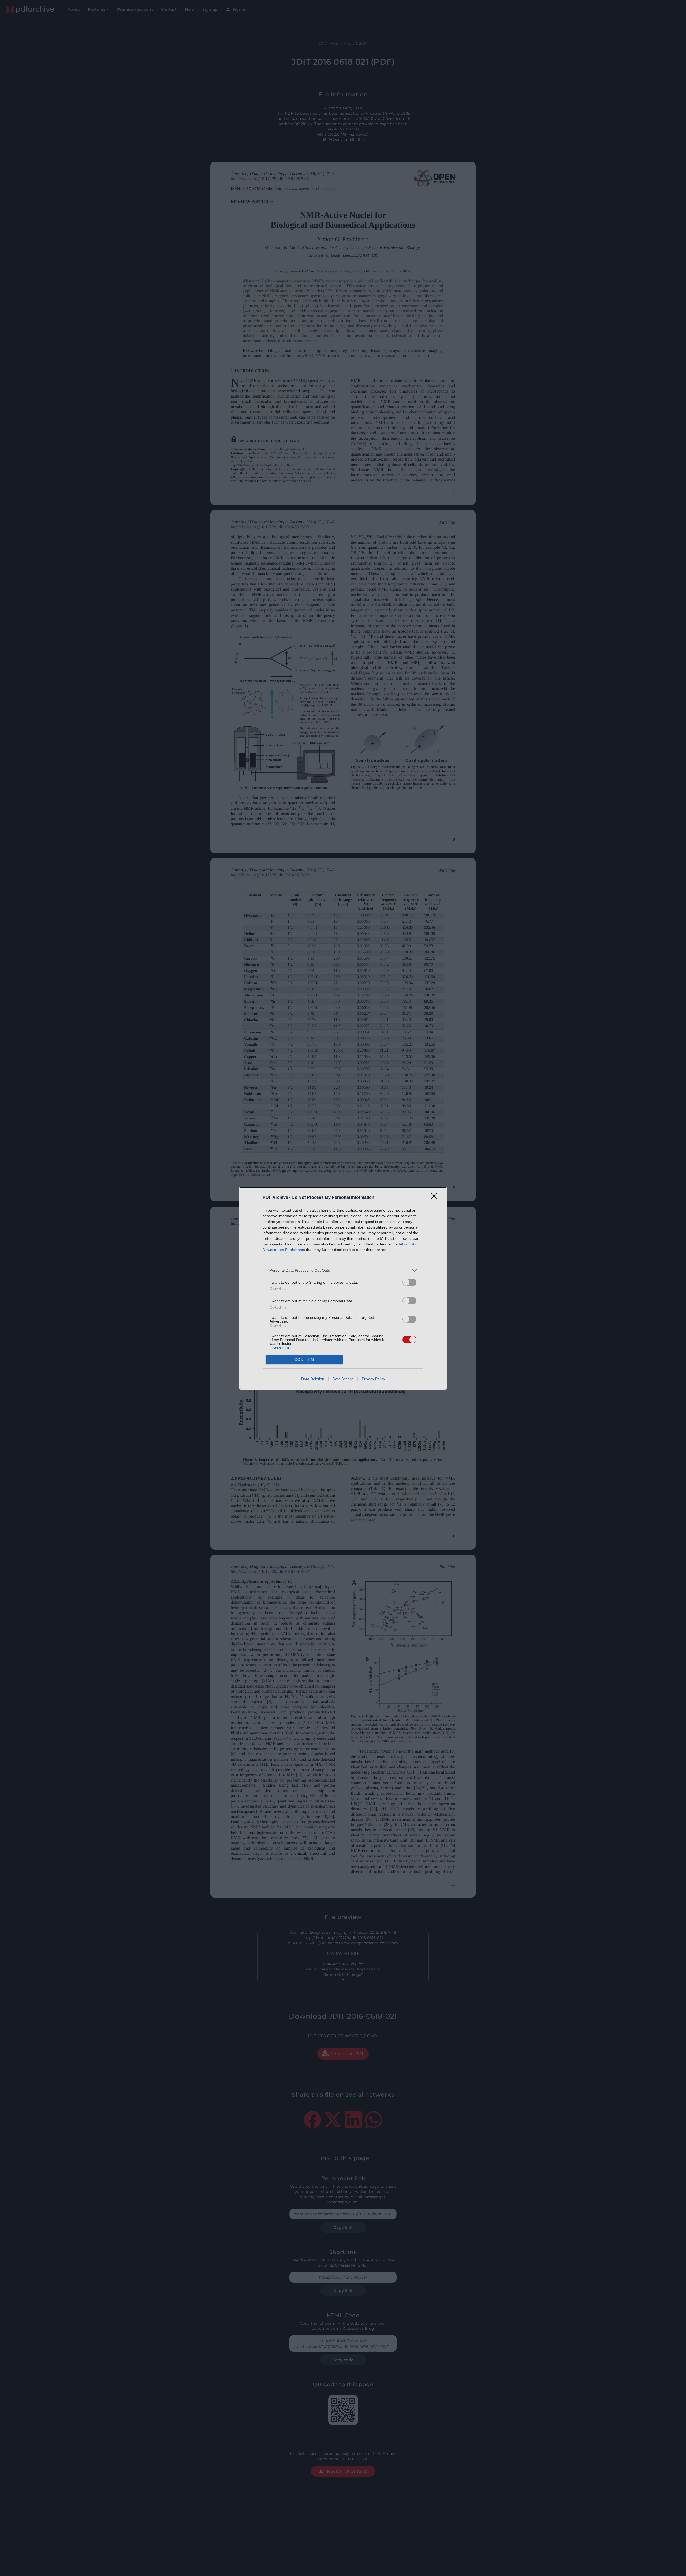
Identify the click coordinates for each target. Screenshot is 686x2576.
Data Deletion (313, 1379)
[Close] (436, 1198)
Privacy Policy (373, 1379)
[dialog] (343, 1288)
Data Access (343, 1379)
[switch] (409, 1282)
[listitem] (343, 1270)
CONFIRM (304, 1360)
